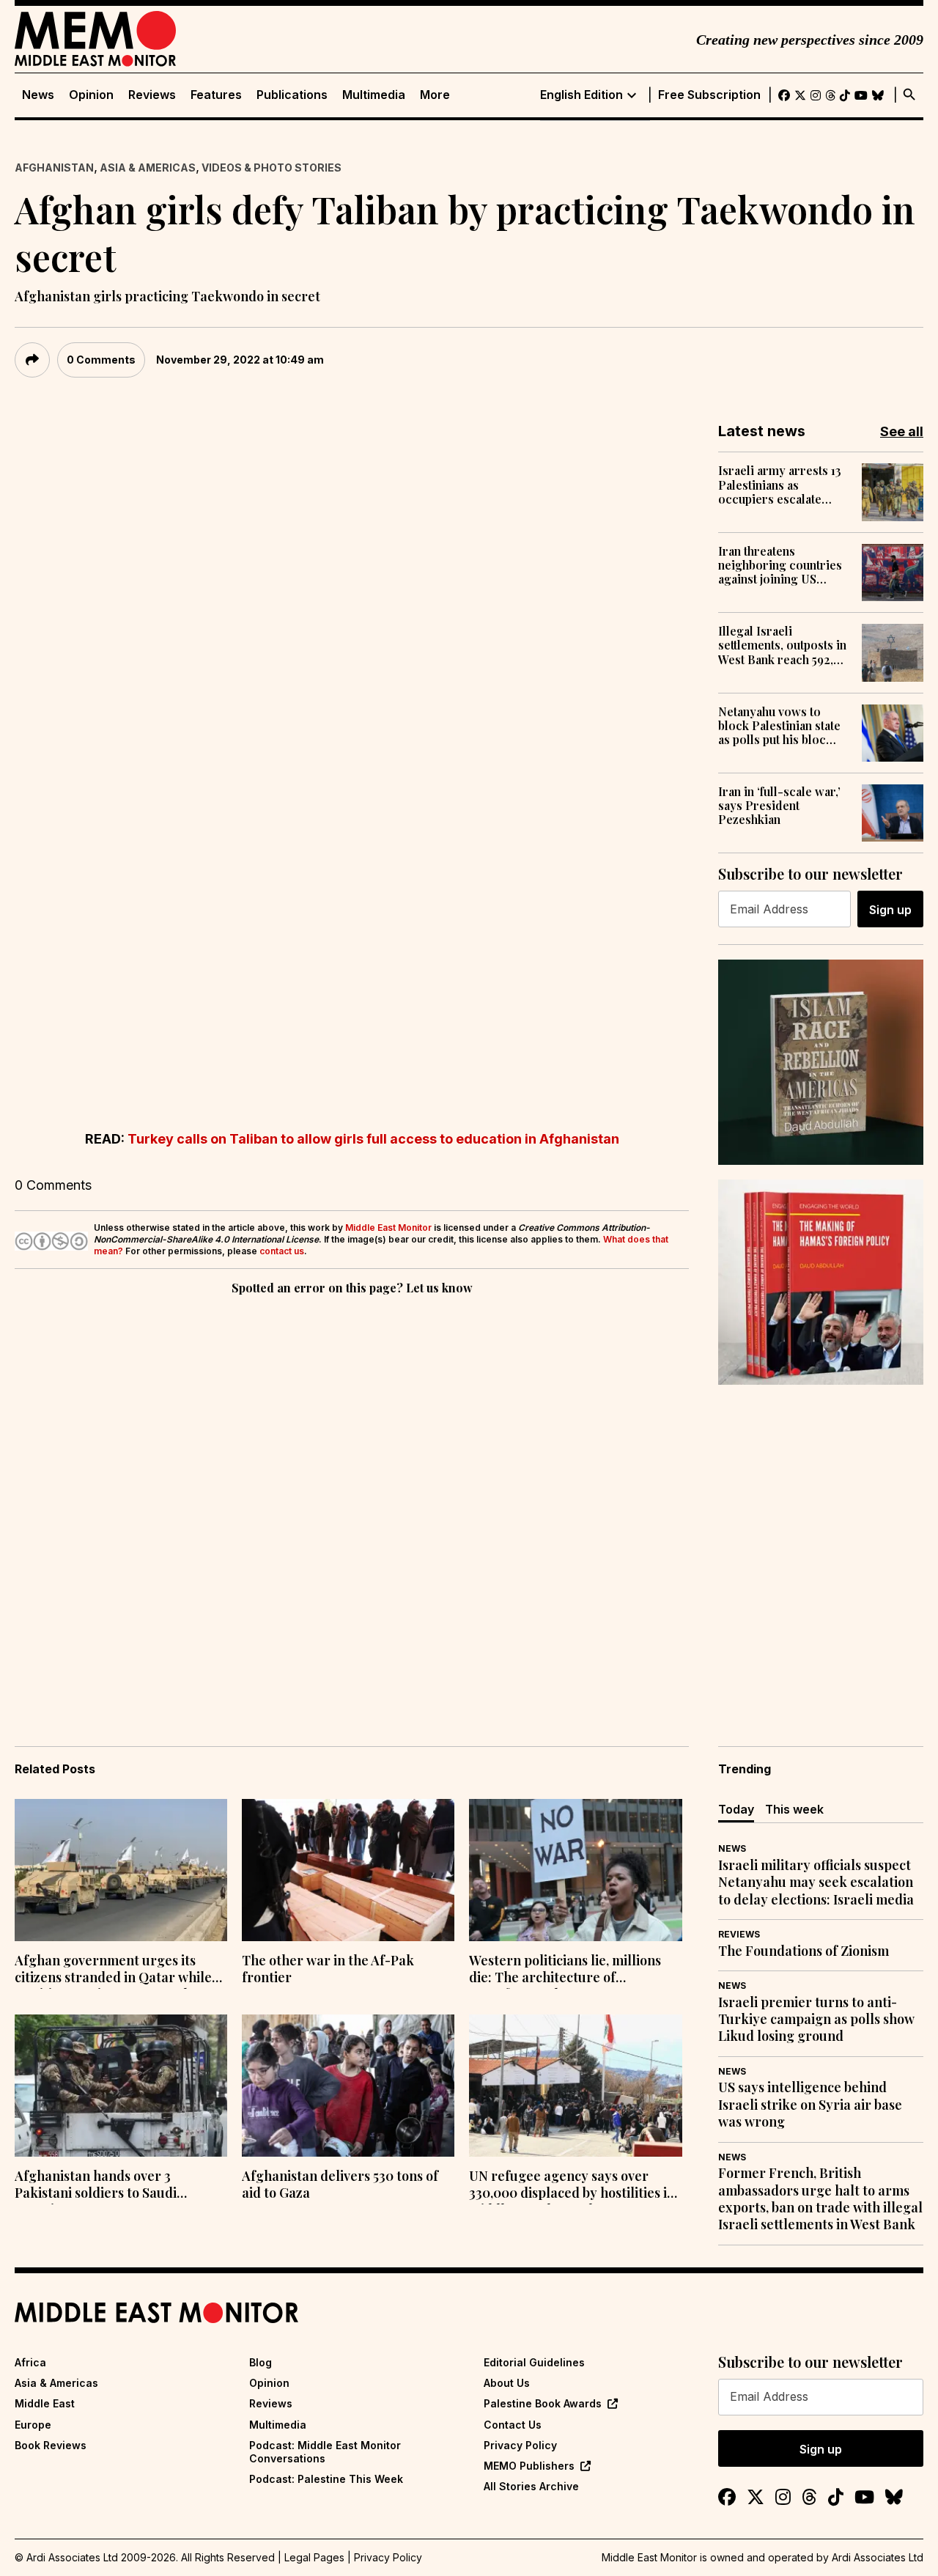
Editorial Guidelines (534, 2362)
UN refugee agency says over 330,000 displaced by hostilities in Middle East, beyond (572, 2186)
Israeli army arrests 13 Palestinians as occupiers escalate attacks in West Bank (780, 485)
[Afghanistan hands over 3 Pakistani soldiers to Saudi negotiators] (121, 2086)
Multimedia (374, 95)
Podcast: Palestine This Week (326, 2479)
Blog (261, 2362)
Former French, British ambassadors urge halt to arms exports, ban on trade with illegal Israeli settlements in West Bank (820, 2199)
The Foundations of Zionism (804, 1951)
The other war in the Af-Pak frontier (328, 1969)
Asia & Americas (148, 168)
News (38, 95)
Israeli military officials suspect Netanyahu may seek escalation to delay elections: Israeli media (816, 1883)
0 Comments (101, 360)
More (435, 95)
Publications (292, 95)
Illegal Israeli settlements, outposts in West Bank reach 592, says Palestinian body (782, 645)
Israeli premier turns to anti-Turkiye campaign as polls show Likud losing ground (816, 2020)
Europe (33, 2425)
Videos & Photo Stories (272, 168)
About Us (507, 2383)
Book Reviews (51, 2445)
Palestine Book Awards (543, 2403)
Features (216, 95)
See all (902, 431)
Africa (30, 2362)
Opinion (91, 95)
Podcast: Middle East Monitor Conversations (325, 2452)
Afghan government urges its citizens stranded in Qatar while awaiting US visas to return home (116, 1970)
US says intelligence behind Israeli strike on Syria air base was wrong (810, 2105)
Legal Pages (314, 2557)
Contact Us (513, 2425)
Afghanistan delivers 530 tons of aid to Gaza (340, 2185)
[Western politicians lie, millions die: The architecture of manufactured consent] (575, 1870)
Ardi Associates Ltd (878, 2557)
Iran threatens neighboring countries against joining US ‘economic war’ (780, 565)
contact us (282, 1251)
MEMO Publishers (529, 2466)
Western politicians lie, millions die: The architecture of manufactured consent (565, 1970)
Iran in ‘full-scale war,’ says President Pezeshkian (779, 806)
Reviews (152, 95)
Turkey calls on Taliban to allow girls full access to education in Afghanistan (373, 1139)
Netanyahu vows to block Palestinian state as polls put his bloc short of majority (779, 726)
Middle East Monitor (388, 1228)
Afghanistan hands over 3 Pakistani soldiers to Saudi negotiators (96, 2186)
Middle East (45, 2403)
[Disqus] (352, 1500)
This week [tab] (794, 1809)
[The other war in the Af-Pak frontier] (348, 1870)
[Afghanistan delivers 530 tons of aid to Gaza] (348, 2086)
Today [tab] (736, 1809)
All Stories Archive (531, 2486)
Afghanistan (54, 168)
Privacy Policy (520, 2445)
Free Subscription (709, 95)
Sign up (890, 910)
